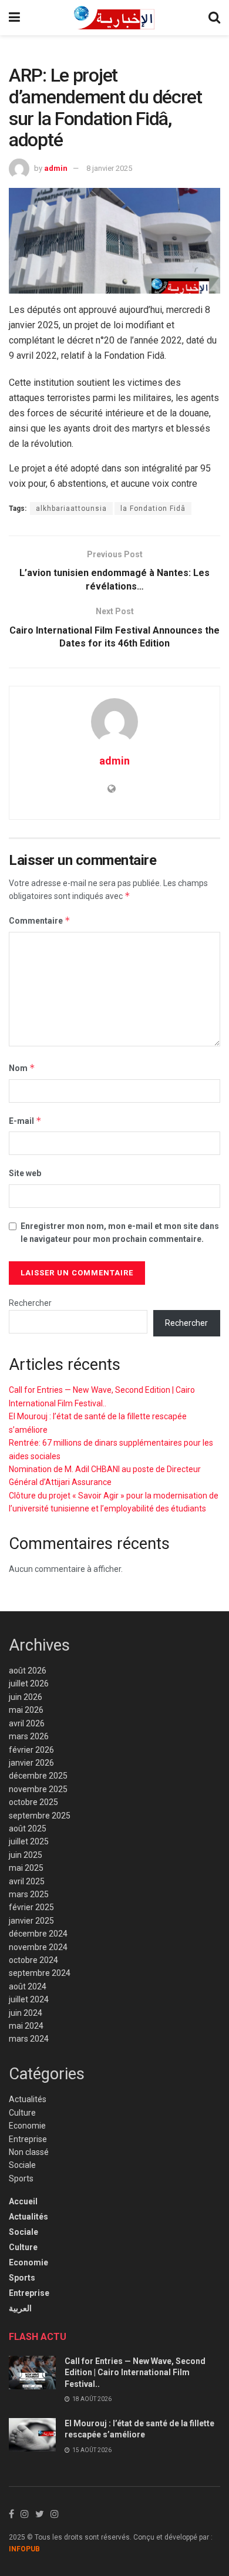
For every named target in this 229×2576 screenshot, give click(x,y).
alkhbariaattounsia (71, 509)
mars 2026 (29, 1736)
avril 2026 (27, 1723)
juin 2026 (26, 1697)
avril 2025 (27, 1881)
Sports (21, 2178)
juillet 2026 (29, 1683)
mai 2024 (26, 2026)
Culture (22, 2113)
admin (56, 168)
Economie (27, 2126)
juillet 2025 (29, 1841)
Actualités (28, 2099)
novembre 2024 (38, 1947)
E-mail (25, 1121)
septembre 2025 (40, 1816)
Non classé (29, 2152)
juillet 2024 (29, 1999)
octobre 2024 (33, 1960)
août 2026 (28, 1671)
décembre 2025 (38, 1776)
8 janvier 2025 (109, 168)
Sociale (22, 2165)
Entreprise (28, 2139)
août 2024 (28, 1986)
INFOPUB (24, 2549)
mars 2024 (29, 2039)
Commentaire (40, 920)
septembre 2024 (40, 1973)
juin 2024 (26, 2013)
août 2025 (28, 1829)
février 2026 (31, 1750)
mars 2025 (29, 1894)
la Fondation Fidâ (153, 509)
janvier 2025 (31, 1921)
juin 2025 (26, 1855)
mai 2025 (26, 1868)
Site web (25, 1173)
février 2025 (31, 1907)
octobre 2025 (33, 1802)
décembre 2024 (38, 1934)
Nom (22, 1068)
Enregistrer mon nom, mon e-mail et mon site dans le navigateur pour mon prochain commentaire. (120, 1233)
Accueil (23, 2201)
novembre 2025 (38, 1789)
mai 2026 (26, 1710)
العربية (20, 2308)
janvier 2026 (31, 1763)
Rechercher (30, 1303)
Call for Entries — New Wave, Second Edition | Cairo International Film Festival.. (135, 2373)
